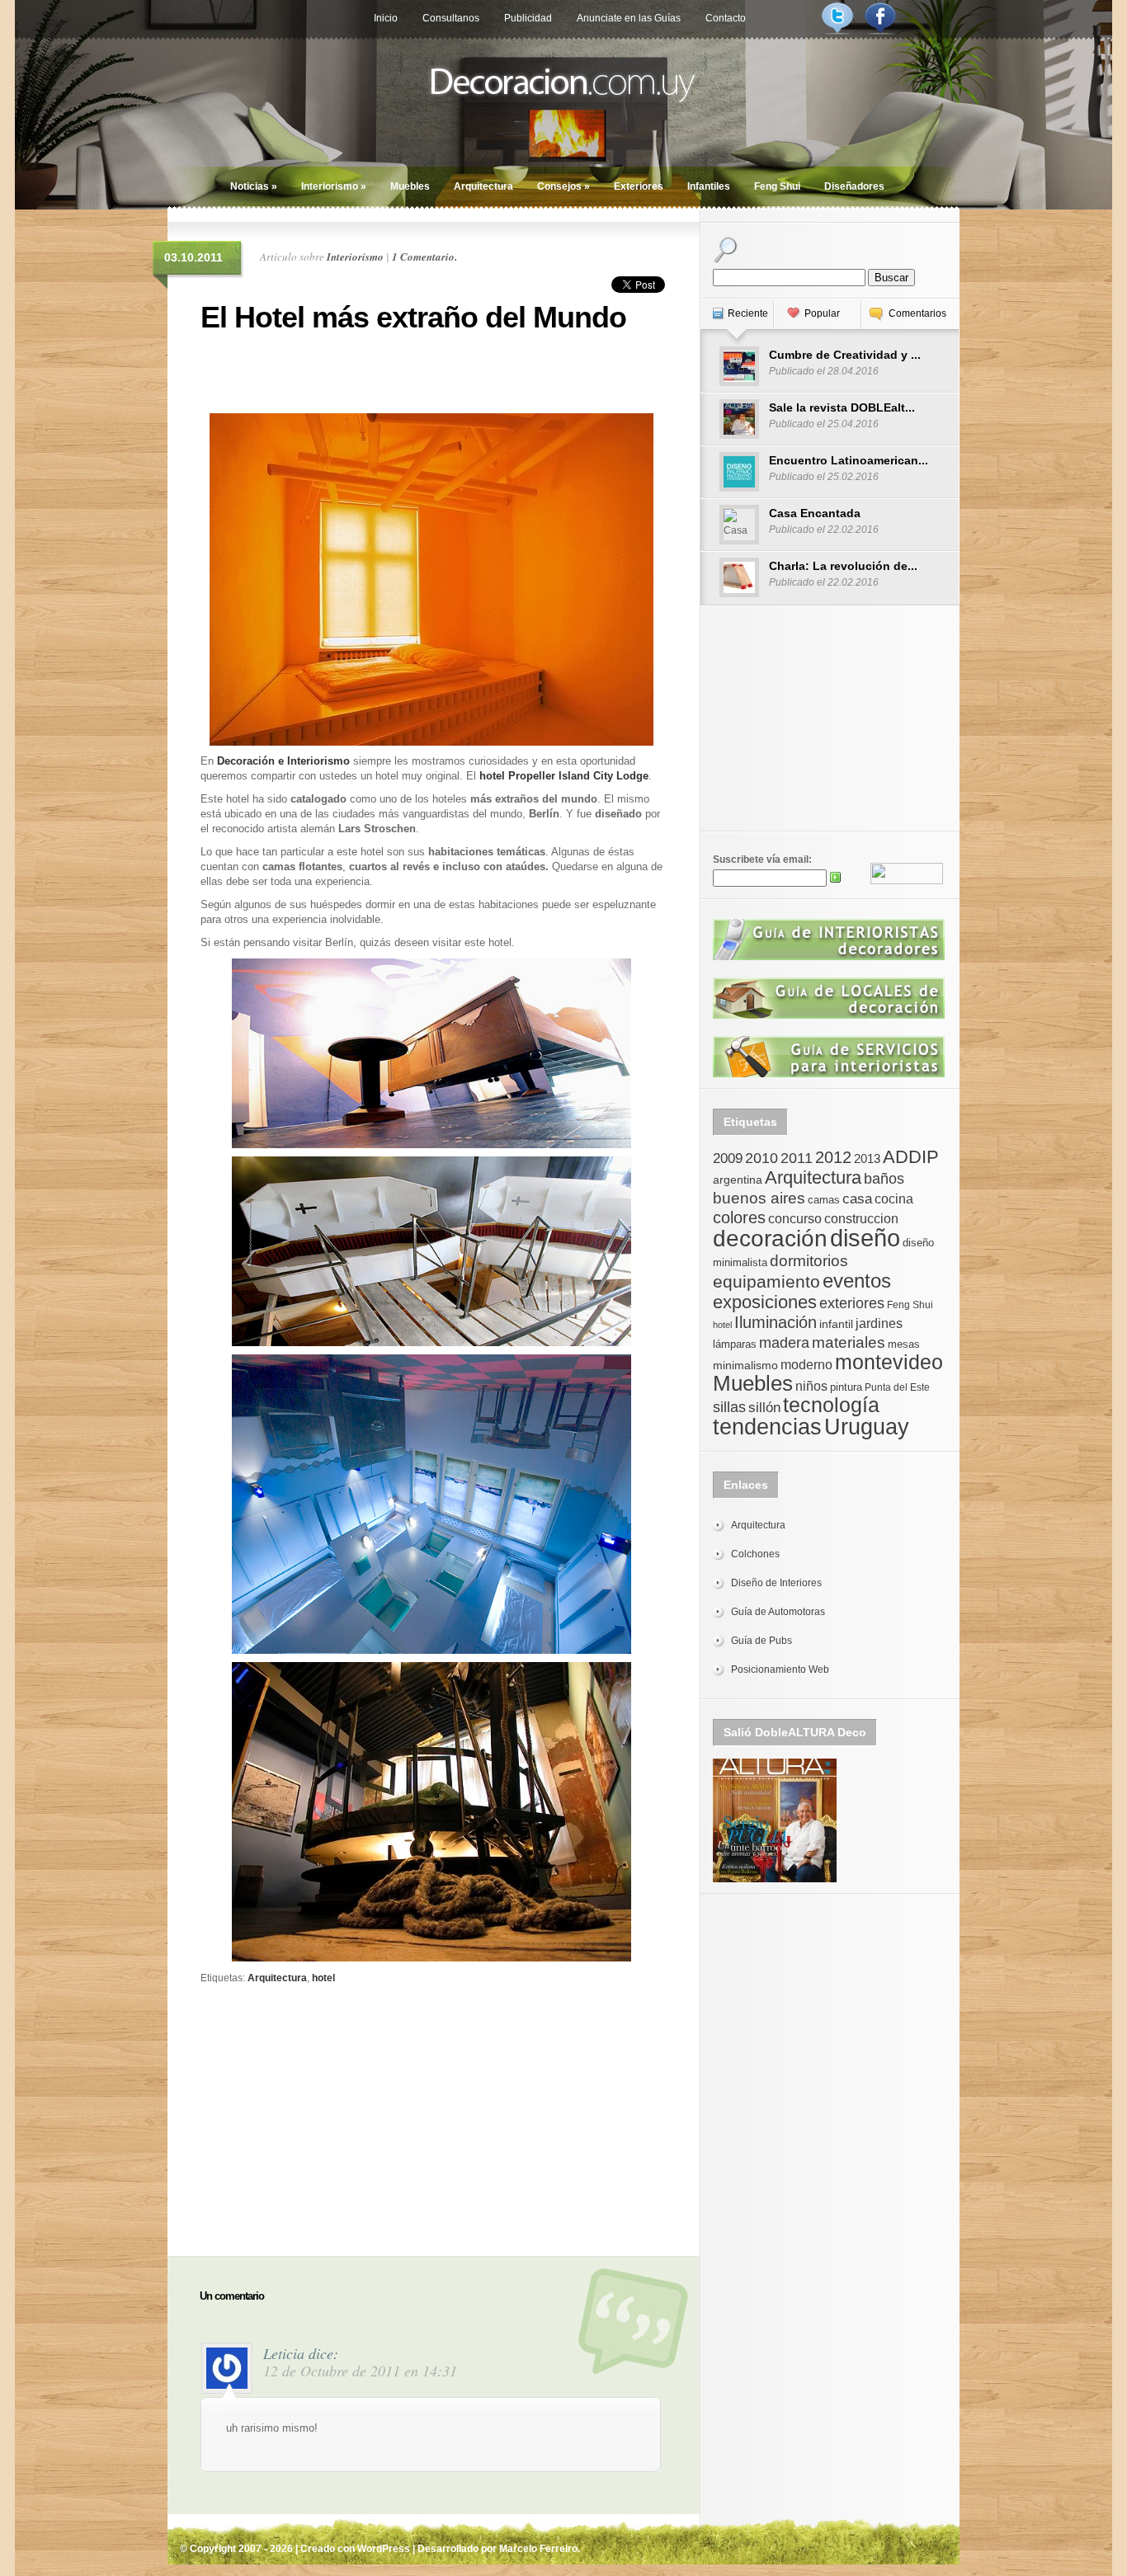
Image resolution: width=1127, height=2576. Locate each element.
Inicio (386, 18)
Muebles (410, 186)
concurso (795, 1219)
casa (857, 1199)
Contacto (726, 18)
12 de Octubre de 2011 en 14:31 (360, 2371)
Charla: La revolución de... (843, 566)
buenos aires (759, 1198)
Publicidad (528, 18)
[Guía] (829, 957)
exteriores (852, 1303)
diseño (865, 1238)
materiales (849, 1342)
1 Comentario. (424, 257)
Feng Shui (777, 186)
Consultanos (451, 18)
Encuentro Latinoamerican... (849, 460)
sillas (729, 1407)
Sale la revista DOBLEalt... (842, 407)
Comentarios (917, 313)
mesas (904, 1344)
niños (811, 1386)
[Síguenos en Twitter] (837, 31)
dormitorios (809, 1261)
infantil (836, 1324)
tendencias (767, 1427)
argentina (738, 1180)
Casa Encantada (815, 513)
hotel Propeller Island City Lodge (564, 776)
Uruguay (867, 1427)
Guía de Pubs (762, 1641)
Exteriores (639, 186)
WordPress (384, 2549)
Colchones (755, 1554)
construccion (861, 1219)
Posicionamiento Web (780, 1669)
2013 (867, 1158)
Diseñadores (854, 186)
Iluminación (776, 1322)
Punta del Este (897, 1387)
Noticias (254, 186)
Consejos (563, 186)
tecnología (831, 1405)
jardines (879, 1323)
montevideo (889, 1362)
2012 (833, 1157)
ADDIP (911, 1157)
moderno (806, 1365)
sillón (764, 1408)
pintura (846, 1387)
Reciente (748, 313)
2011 (797, 1158)
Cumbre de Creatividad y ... (845, 355)
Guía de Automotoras (778, 1612)
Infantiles (709, 186)
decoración (770, 1239)
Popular (822, 313)
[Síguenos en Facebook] (880, 31)
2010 (762, 1158)
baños (884, 1179)
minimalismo (745, 1365)
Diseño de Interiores (776, 1583)
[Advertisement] (431, 371)
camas (824, 1200)
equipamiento (766, 1282)
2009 (728, 1158)
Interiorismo (334, 186)
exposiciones (765, 1302)
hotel (323, 1978)
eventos (857, 1281)
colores (739, 1217)
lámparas (735, 1344)
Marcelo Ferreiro (538, 2549)
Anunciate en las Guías (629, 18)
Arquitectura (483, 186)
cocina (894, 1199)
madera (784, 1343)
